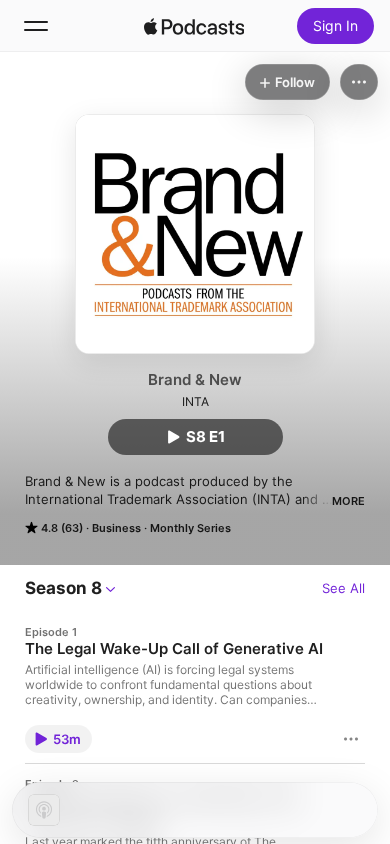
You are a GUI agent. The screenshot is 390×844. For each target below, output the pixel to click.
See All (343, 588)
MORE (348, 501)
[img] (194, 26)
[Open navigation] (36, 26)
